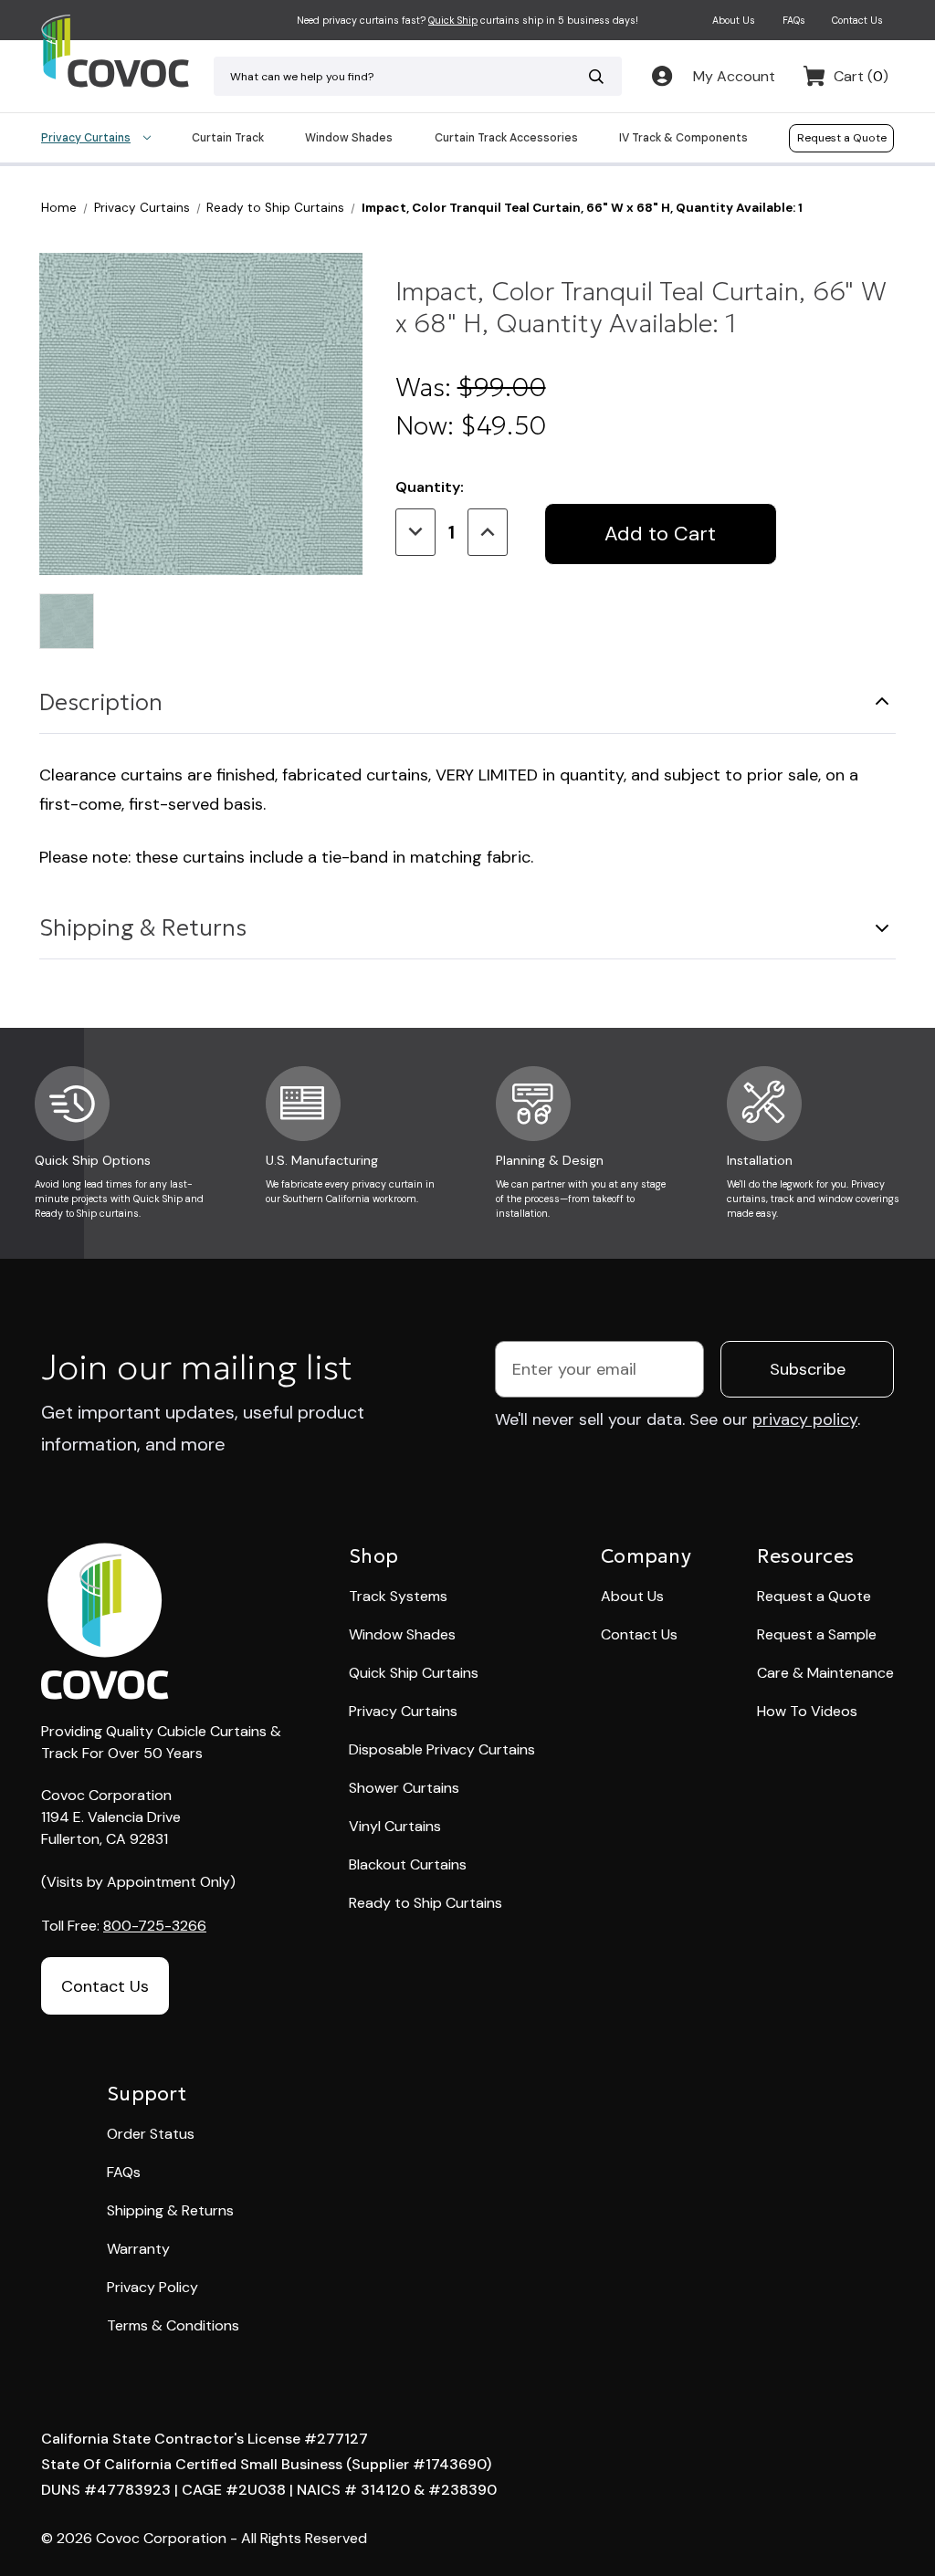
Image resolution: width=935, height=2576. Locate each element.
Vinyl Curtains (395, 1826)
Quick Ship (453, 20)
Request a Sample (817, 1634)
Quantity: (430, 487)
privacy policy (805, 1419)
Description (101, 702)
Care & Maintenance (825, 1673)
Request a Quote (842, 138)
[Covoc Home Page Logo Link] (115, 51)
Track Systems (398, 1596)
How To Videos (807, 1711)
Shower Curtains (404, 1788)
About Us (734, 20)
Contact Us (857, 20)
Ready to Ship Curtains (425, 1903)
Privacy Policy (152, 2287)
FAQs (794, 20)
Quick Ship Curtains (414, 1673)
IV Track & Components (683, 138)
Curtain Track (228, 138)
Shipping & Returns (143, 928)
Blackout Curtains (408, 1864)
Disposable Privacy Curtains (442, 1749)
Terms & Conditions (173, 2325)
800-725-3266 (155, 1926)
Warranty (138, 2249)
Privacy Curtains (86, 138)
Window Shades (349, 138)
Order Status (151, 2134)
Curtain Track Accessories (506, 138)
